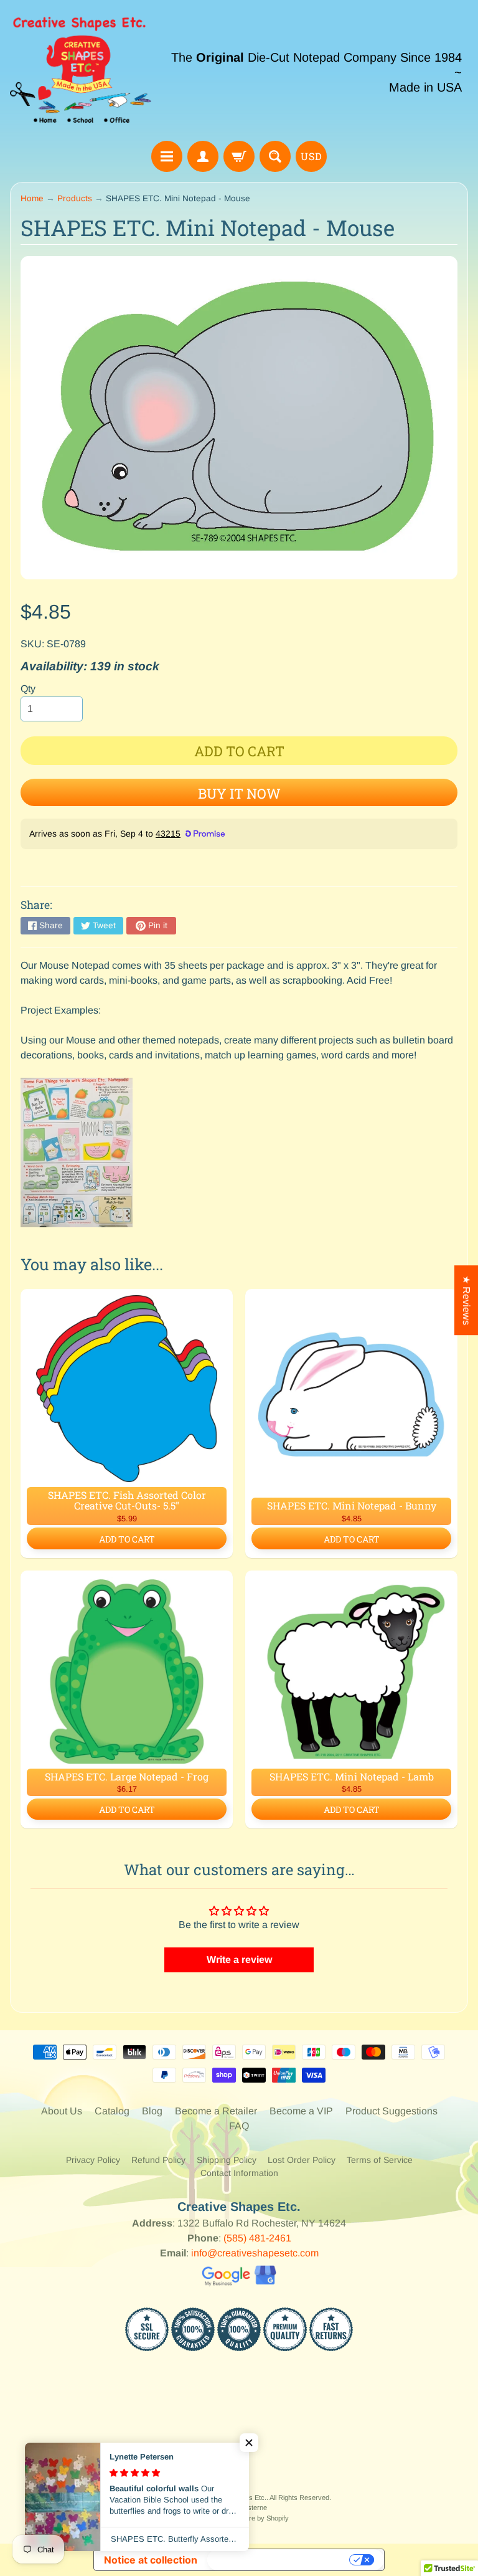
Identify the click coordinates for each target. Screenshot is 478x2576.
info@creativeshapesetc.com (255, 2253)
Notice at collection (151, 2560)
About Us (62, 2111)
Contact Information (239, 2173)
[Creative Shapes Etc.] (81, 72)
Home (32, 198)
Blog (152, 2111)
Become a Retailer (216, 2111)
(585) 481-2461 (257, 2238)
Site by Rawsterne (239, 2507)
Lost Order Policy (302, 2160)
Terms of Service (380, 2160)
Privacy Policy (93, 2160)
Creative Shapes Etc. (234, 2498)
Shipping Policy (227, 2160)
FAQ (239, 2126)
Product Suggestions (391, 2111)
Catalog (112, 2111)
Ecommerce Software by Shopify (239, 2518)
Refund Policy (158, 2160)
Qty (28, 689)
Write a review (239, 1960)
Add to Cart (127, 1539)
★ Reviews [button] (466, 1300)
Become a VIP (301, 2111)
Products (75, 198)
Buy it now (239, 793)
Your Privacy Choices (279, 2560)
